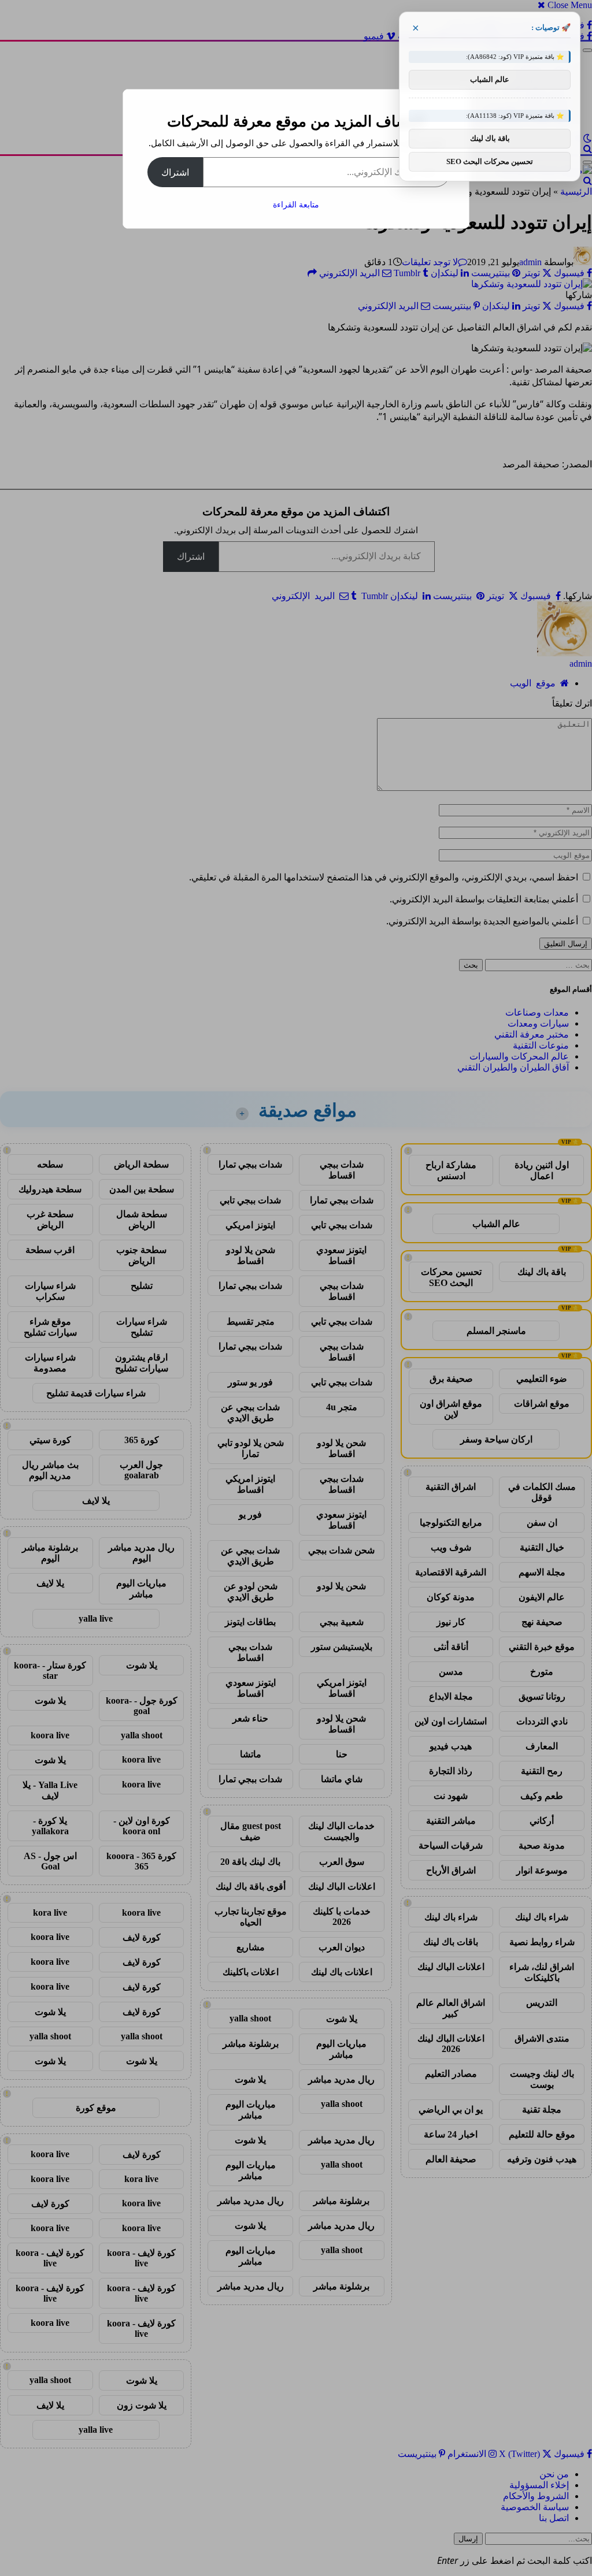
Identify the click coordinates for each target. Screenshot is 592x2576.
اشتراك (175, 172)
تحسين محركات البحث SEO (490, 161)
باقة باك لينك (490, 138)
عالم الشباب (490, 79)
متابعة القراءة (296, 204)
